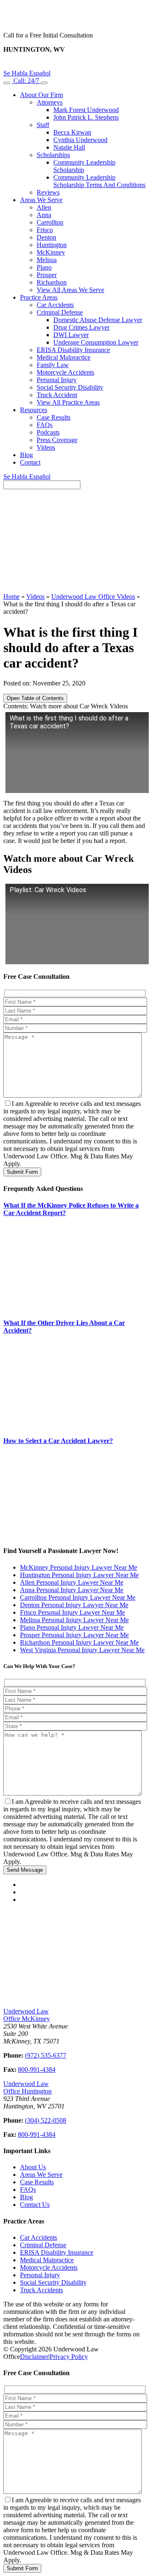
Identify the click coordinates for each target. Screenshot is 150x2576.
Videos (46, 447)
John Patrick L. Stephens (86, 117)
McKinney (51, 252)
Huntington (52, 245)
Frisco (45, 230)
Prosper (47, 275)
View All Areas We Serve (70, 290)
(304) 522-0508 (46, 2120)
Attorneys (50, 102)
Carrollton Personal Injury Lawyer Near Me (78, 1597)
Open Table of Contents (35, 698)
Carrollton (50, 222)
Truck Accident (57, 395)
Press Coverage (57, 440)
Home (11, 596)
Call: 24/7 (26, 81)
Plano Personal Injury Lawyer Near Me (72, 1627)
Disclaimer (34, 2357)
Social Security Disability (70, 387)
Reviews (48, 192)
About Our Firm (41, 95)
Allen (44, 207)
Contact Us (35, 2205)
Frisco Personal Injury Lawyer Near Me (72, 1612)
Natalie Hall (69, 147)
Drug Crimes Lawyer (81, 327)
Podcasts (48, 432)
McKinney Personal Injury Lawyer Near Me (79, 1567)
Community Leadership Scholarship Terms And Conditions (99, 181)
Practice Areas (39, 297)
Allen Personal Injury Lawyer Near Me (72, 1582)
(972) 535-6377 (46, 2055)
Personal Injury (57, 380)
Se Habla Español (27, 73)
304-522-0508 (75, 65)
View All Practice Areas (68, 402)
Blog (26, 455)
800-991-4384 (37, 2070)
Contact (30, 462)
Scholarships (53, 155)
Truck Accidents (41, 2290)
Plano (44, 267)
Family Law (53, 365)
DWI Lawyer (71, 335)
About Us (33, 2167)
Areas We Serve (41, 200)
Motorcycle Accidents (65, 372)
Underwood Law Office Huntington (27, 2087)
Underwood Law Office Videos (93, 596)
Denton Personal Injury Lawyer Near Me (74, 1605)
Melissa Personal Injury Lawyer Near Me (74, 1620)
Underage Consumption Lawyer (96, 342)
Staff (43, 125)
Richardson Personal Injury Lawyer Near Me (79, 1642)
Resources (34, 410)
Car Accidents (55, 305)
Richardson (52, 282)
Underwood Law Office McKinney (27, 2015)
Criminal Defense (60, 312)
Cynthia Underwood (80, 140)
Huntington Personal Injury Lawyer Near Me (79, 1575)
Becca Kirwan (72, 132)
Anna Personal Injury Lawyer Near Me (72, 1590)
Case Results (54, 417)
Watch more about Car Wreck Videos (79, 706)
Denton (46, 237)
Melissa (47, 260)
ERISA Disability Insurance (73, 350)
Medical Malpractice (64, 357)
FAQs (45, 425)
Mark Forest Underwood (86, 110)
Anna (44, 215)
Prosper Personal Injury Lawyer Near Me (74, 1635)
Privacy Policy (69, 2357)
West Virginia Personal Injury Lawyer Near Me (82, 1650)
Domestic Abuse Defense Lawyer (98, 320)
